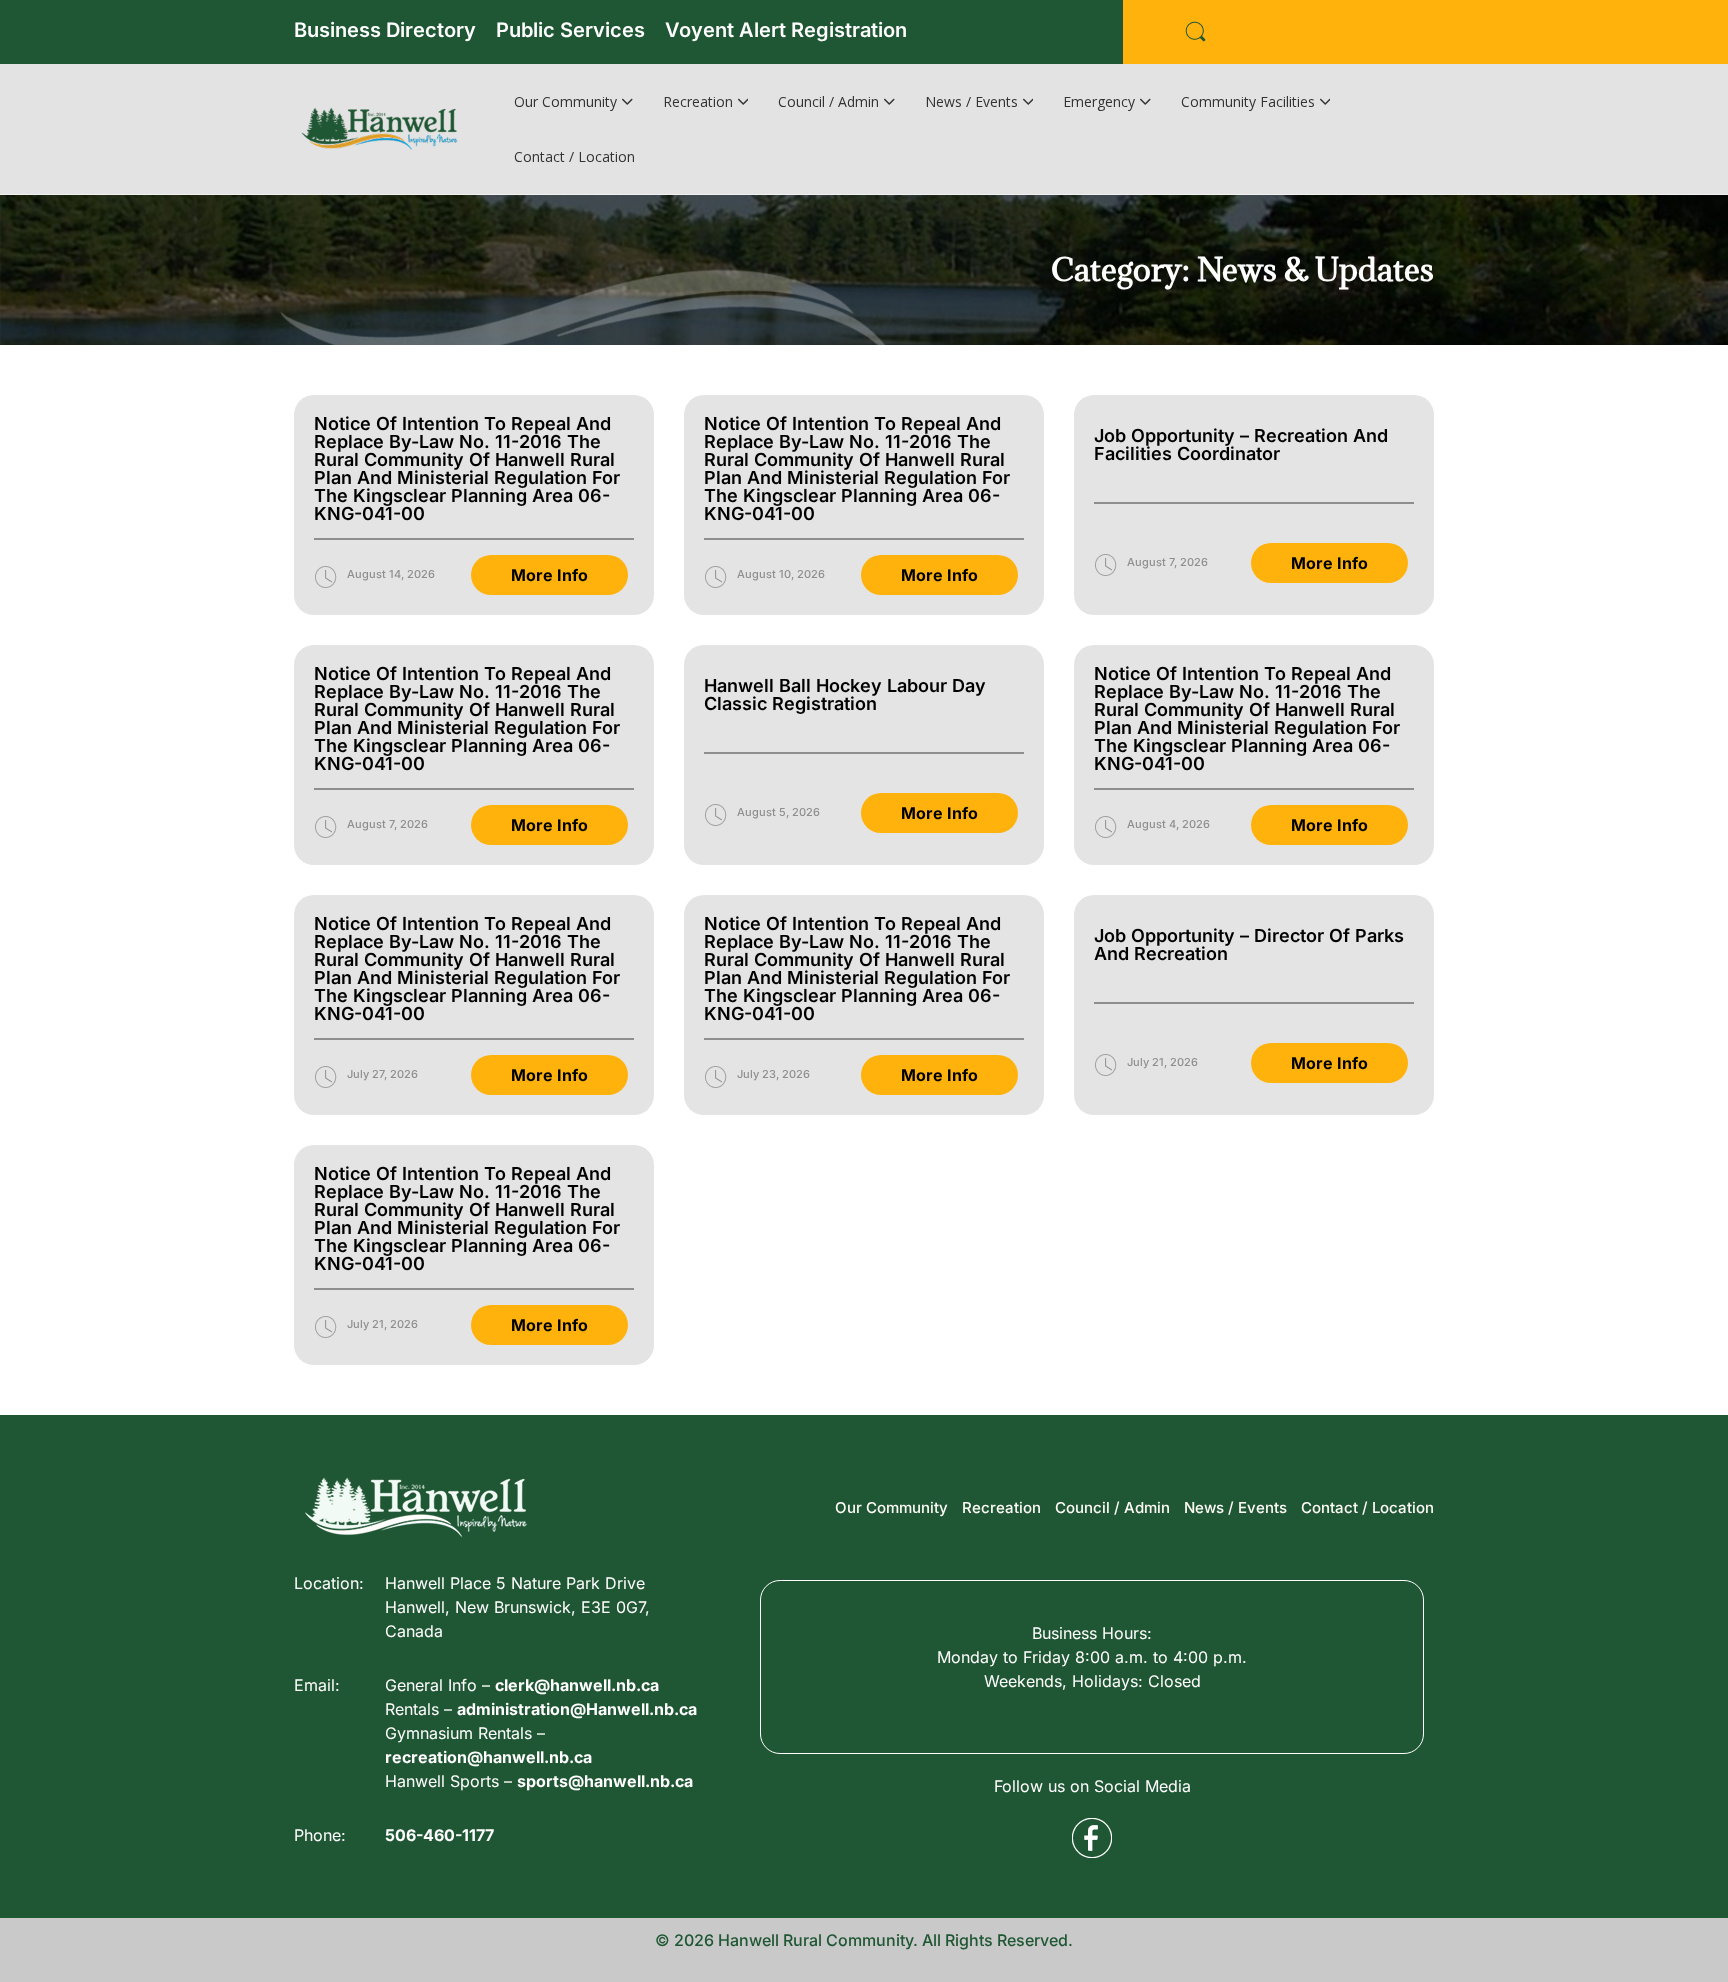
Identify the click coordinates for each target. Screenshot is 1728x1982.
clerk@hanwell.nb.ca (577, 1685)
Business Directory (385, 30)
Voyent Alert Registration (786, 30)
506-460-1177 (439, 1835)
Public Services (570, 30)
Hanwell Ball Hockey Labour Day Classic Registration (845, 694)
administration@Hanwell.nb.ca (577, 1709)
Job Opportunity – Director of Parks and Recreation (1249, 944)
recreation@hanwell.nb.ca (488, 1757)
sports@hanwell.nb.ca (605, 1781)
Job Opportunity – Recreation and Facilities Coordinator (1241, 444)
